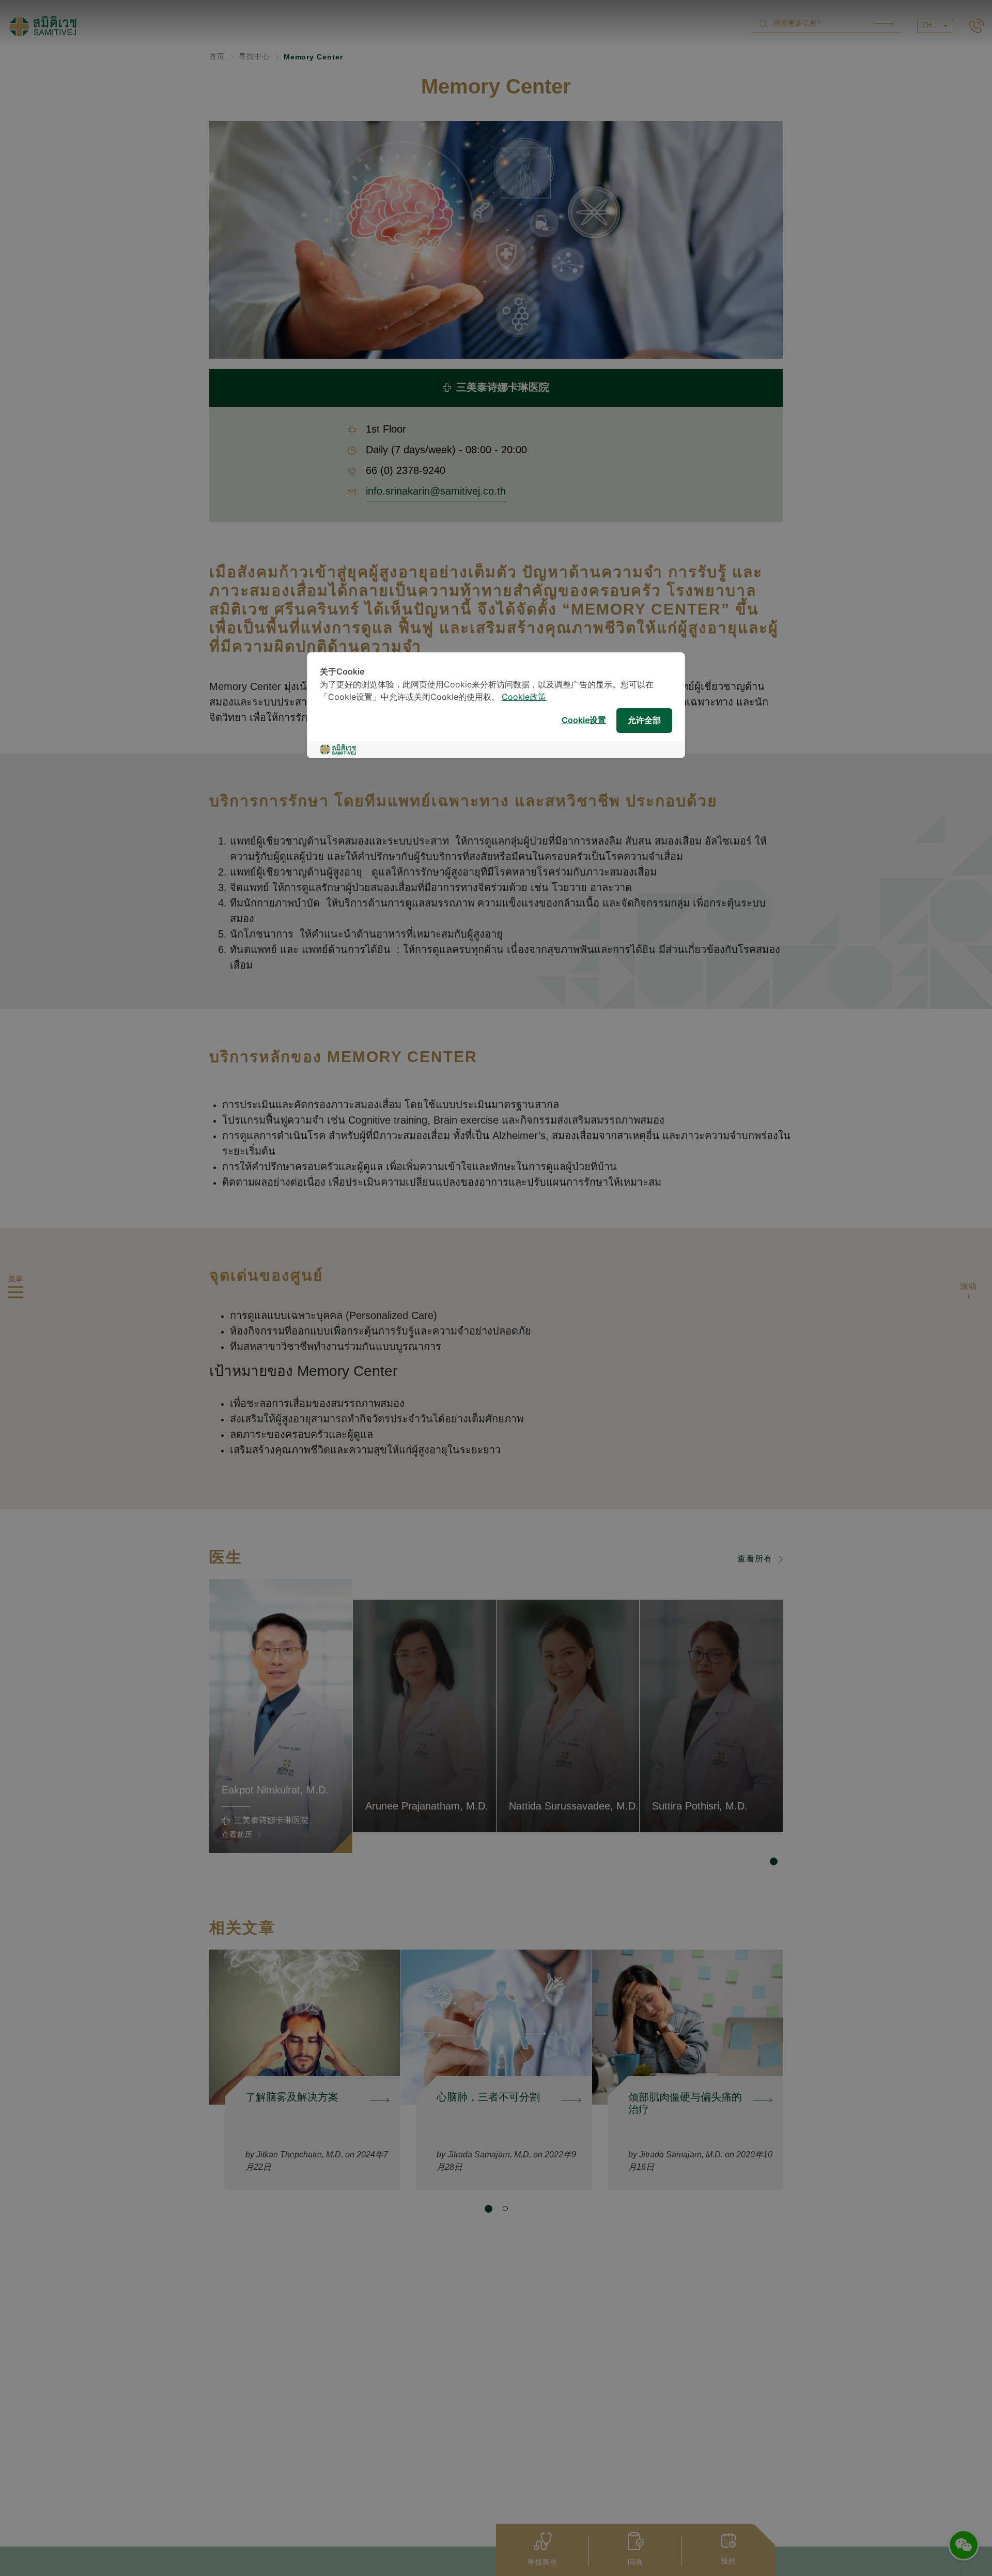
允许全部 (644, 721)
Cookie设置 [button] (584, 721)
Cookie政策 (524, 697)
